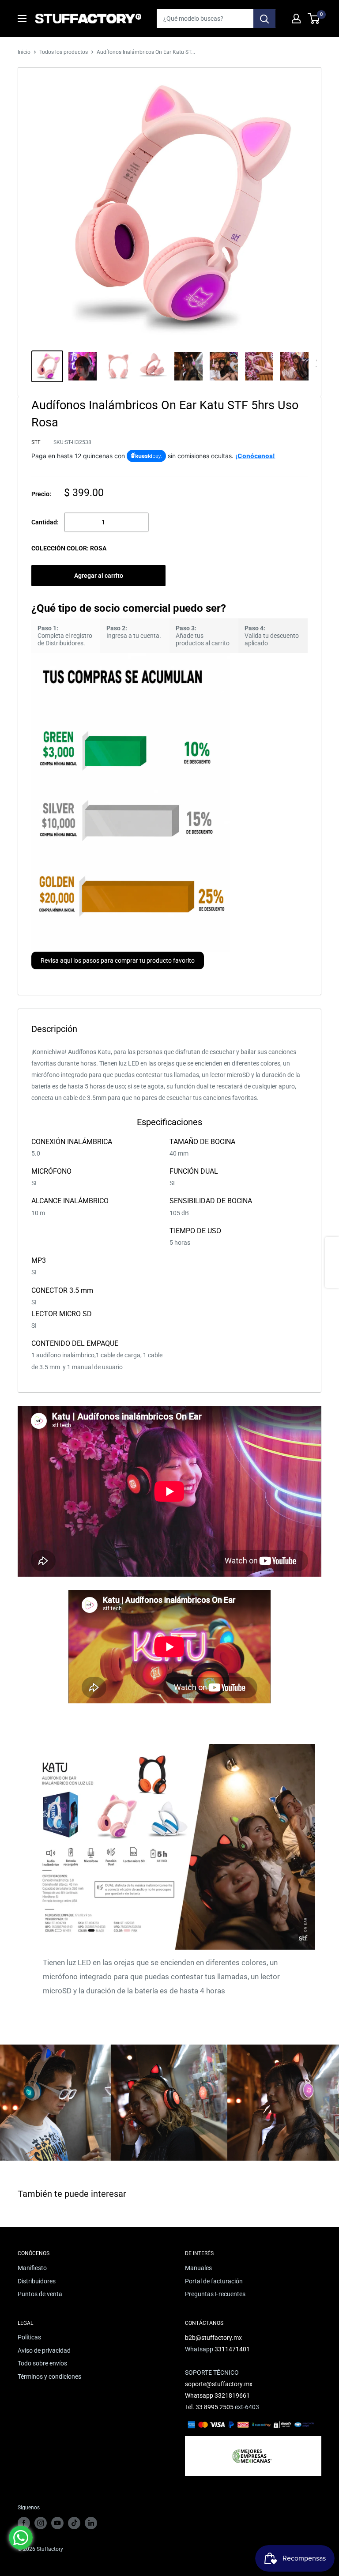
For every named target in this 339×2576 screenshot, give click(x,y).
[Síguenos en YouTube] (57, 2523)
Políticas (29, 2337)
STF (36, 442)
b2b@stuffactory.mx (213, 2338)
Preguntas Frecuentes (215, 2294)
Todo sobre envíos (42, 2363)
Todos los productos (64, 52)
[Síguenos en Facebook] (24, 2523)
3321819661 (232, 2395)
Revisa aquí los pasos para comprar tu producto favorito (118, 960)
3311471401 (232, 2349)
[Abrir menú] (22, 19)
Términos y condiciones (49, 2376)
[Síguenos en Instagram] (41, 2523)
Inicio (24, 52)
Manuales (198, 2268)
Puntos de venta (40, 2294)
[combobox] (205, 19)
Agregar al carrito (99, 576)
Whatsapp (200, 2395)
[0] (314, 19)
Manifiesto (32, 2268)
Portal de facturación (214, 2281)
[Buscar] (264, 19)
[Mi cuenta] (296, 19)
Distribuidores (37, 2281)
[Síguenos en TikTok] (74, 2523)
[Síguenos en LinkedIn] (91, 2523)
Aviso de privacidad (44, 2350)
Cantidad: (45, 522)
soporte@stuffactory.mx (219, 2384)
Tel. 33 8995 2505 (209, 2407)
